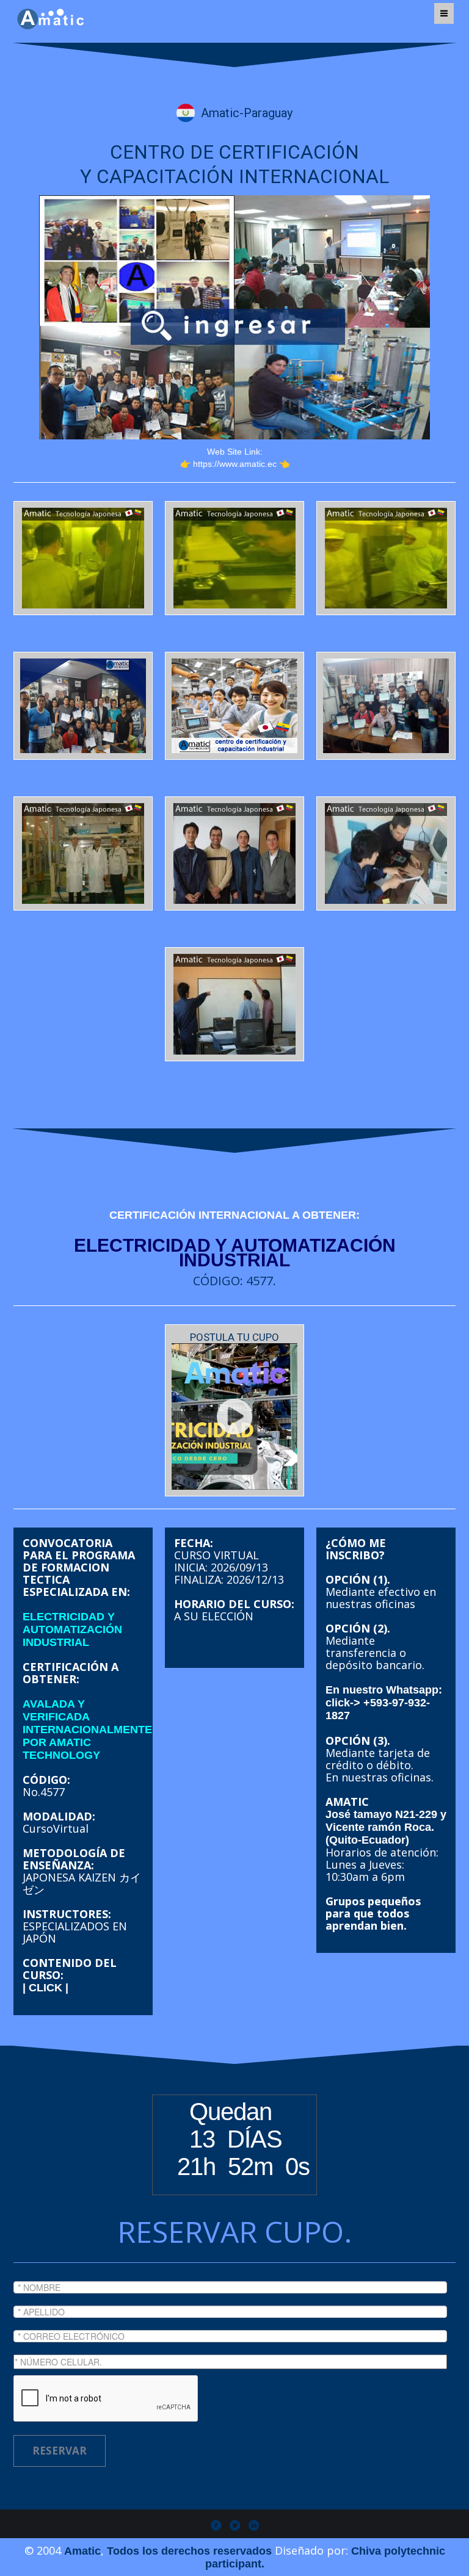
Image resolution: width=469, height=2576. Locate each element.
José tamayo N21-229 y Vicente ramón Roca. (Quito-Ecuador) (386, 1827)
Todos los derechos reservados (189, 2551)
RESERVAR (60, 2451)
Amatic (82, 2551)
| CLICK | (45, 1988)
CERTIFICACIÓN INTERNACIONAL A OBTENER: (234, 1215)
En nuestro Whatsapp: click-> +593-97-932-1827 (384, 1703)
